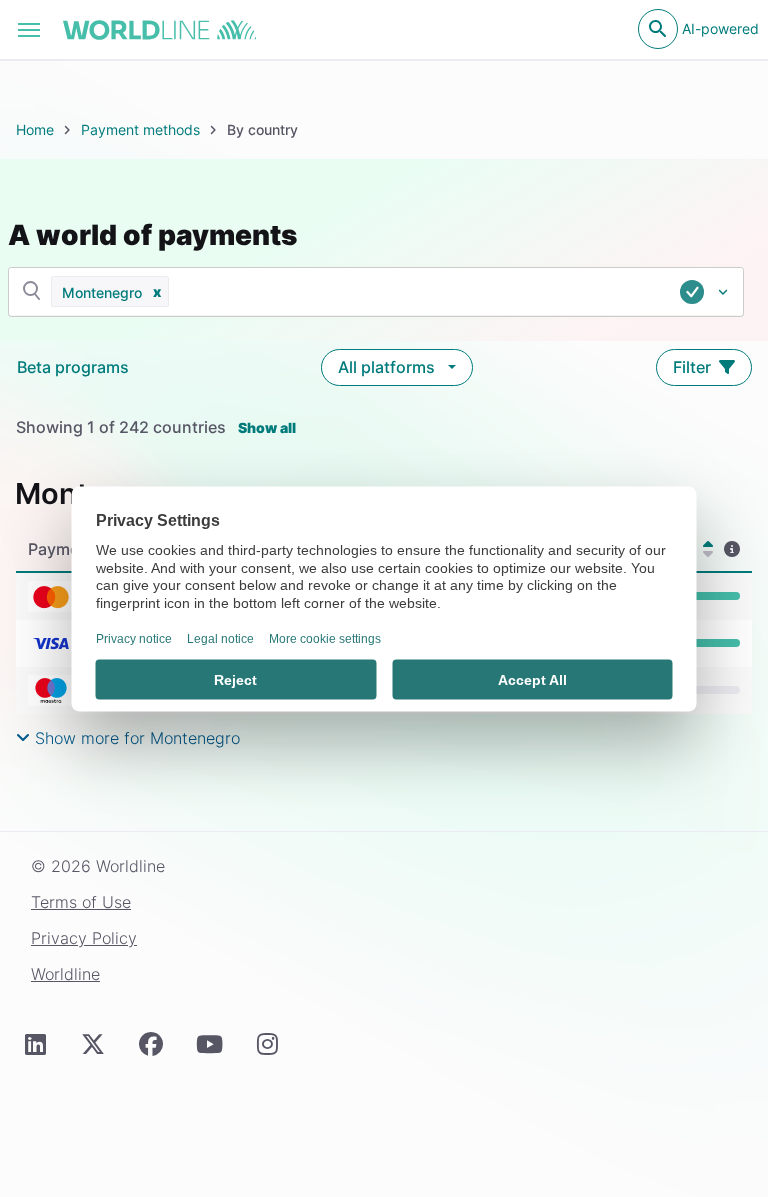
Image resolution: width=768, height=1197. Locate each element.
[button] (157, 291)
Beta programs (73, 367)
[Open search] (658, 29)
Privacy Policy (84, 938)
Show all (267, 427)
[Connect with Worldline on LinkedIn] (35, 1044)
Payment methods (140, 129)
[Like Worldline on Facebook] (151, 1044)
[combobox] (435, 292)
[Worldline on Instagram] (267, 1044)
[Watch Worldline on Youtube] (209, 1044)
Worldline (65, 974)
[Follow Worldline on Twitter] (93, 1044)
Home (35, 129)
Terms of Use (81, 902)
